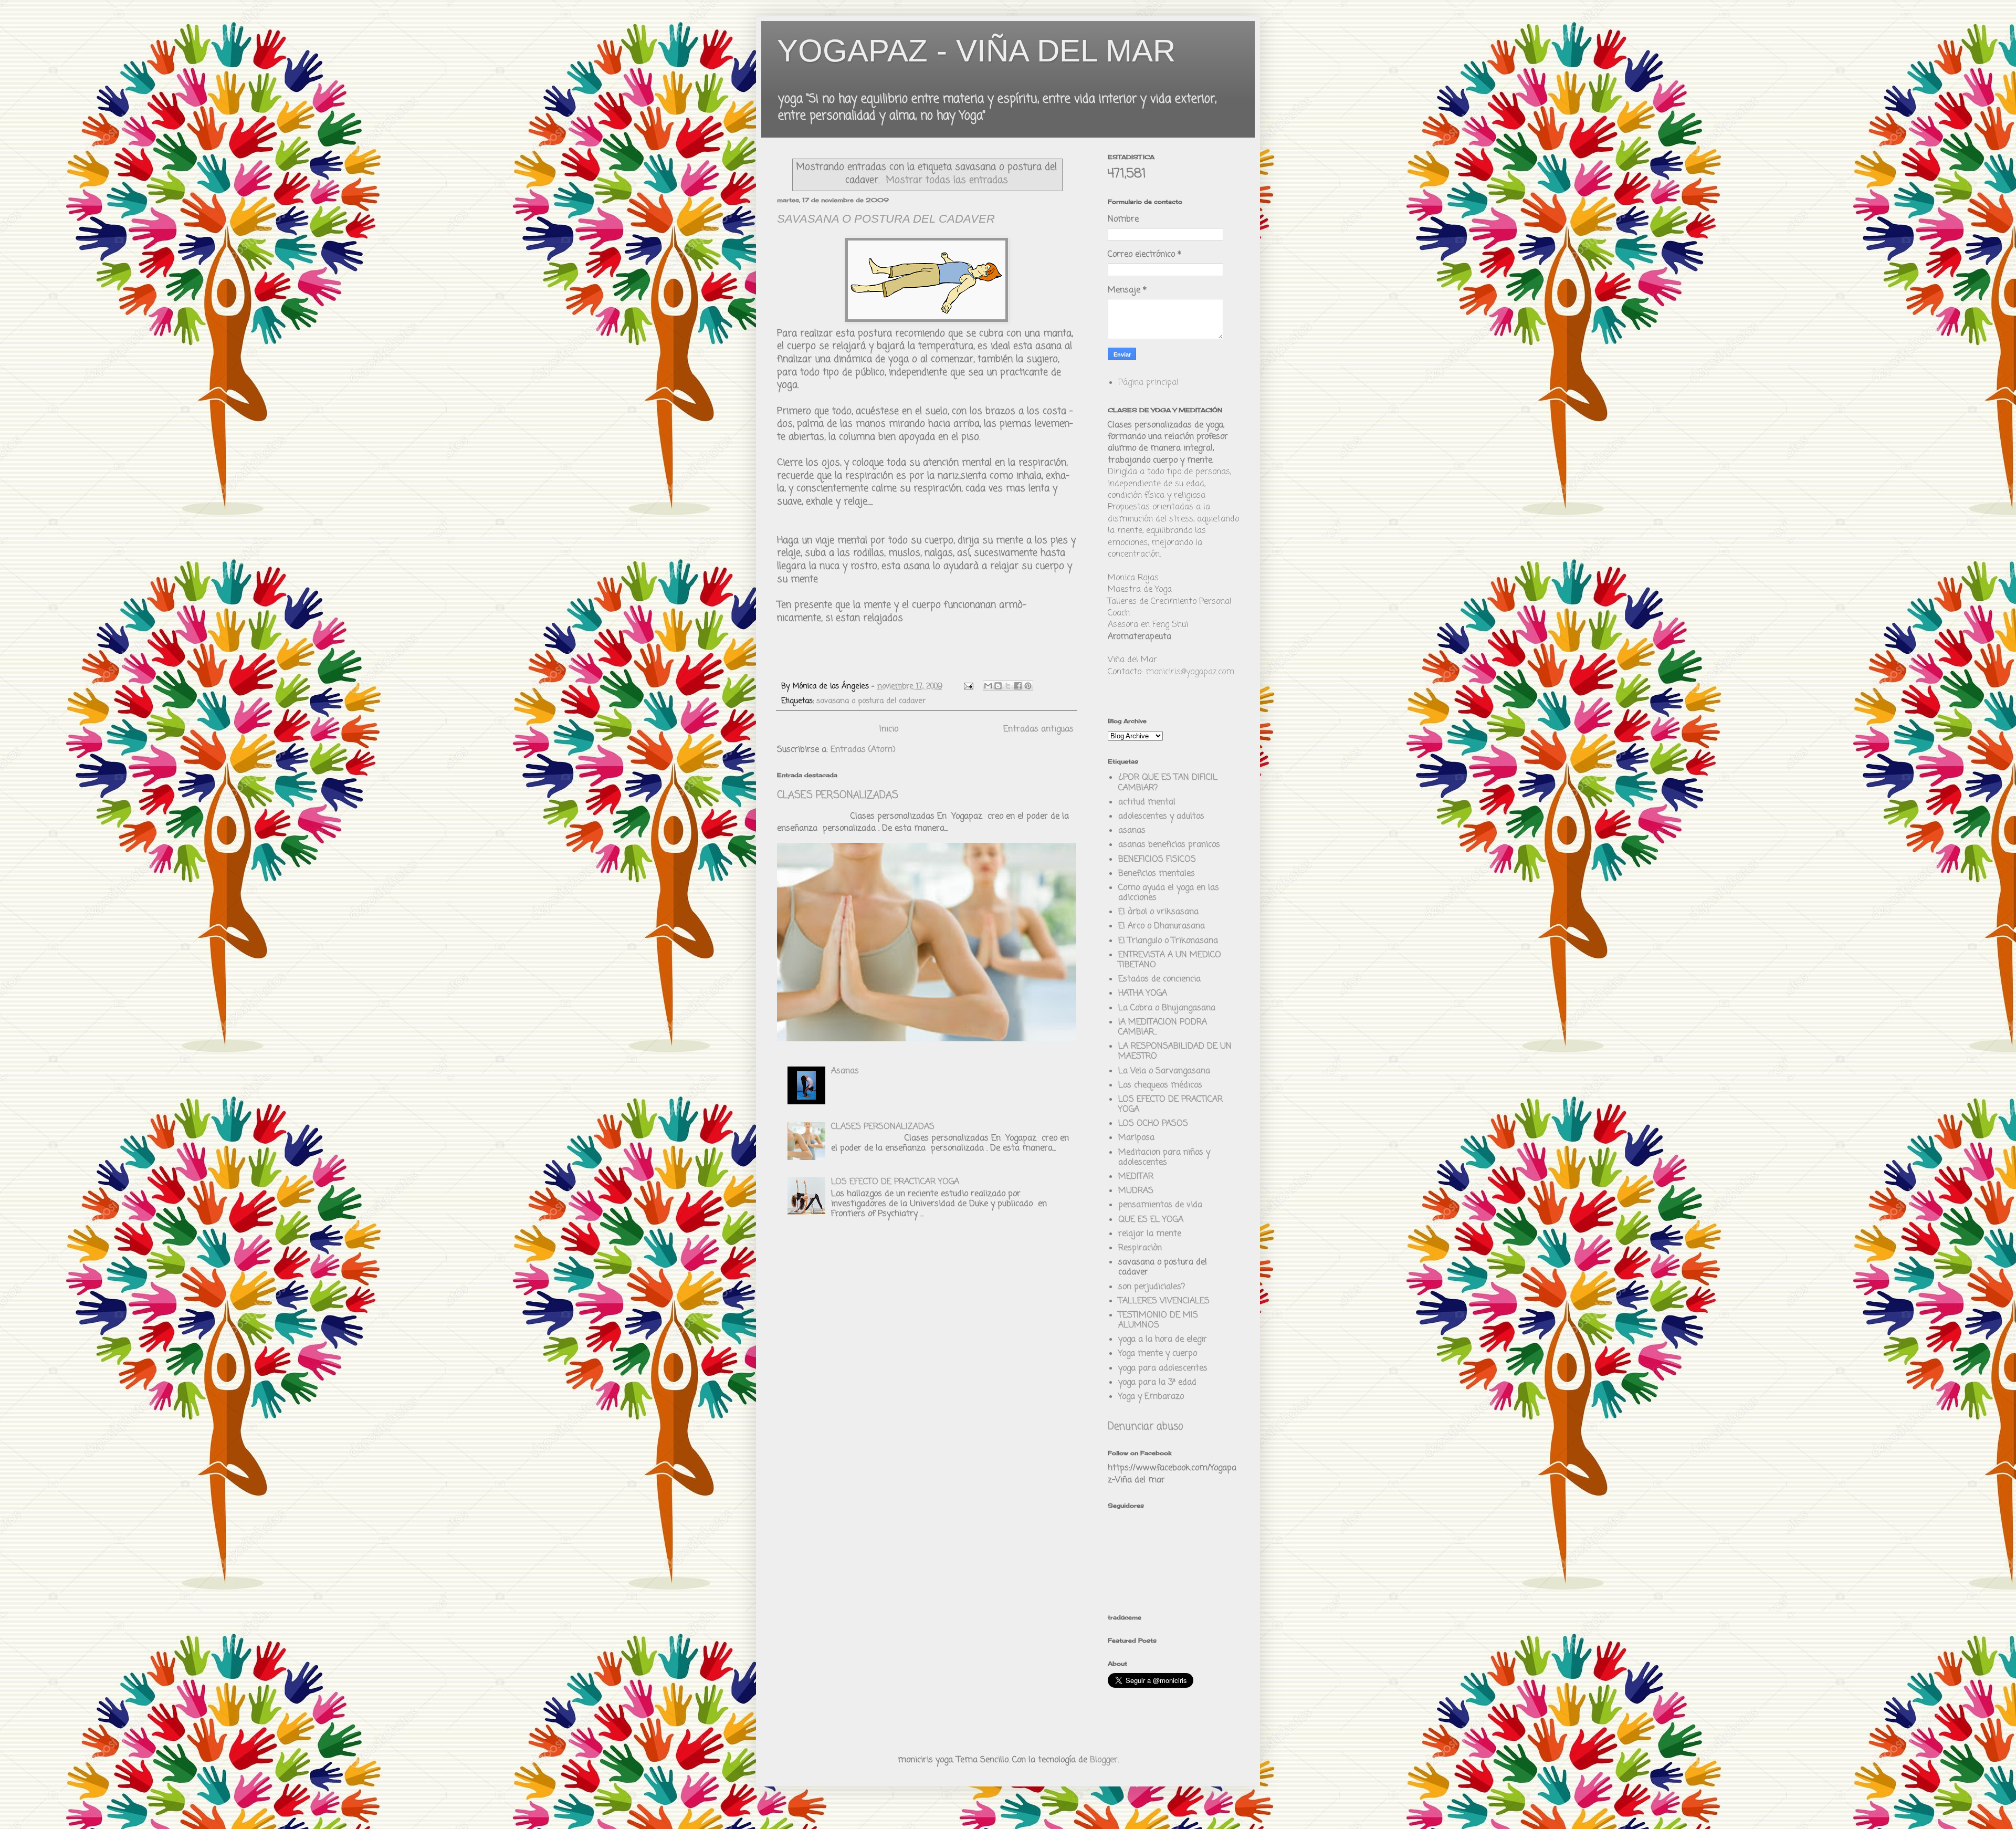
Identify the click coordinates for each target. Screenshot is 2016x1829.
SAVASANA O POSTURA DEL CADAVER (886, 219)
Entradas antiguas (1038, 729)
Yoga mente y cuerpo (1158, 1354)
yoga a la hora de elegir (1163, 1340)
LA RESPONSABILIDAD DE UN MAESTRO (1175, 1052)
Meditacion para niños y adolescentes (1164, 1158)
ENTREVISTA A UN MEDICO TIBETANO (1170, 960)
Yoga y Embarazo (1151, 1397)
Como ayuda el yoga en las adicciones (1169, 893)
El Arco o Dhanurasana (1162, 926)
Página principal (1148, 383)
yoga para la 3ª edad (1157, 1383)
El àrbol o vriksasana (1158, 912)
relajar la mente (1150, 1234)
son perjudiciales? (1152, 1287)
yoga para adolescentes (1163, 1368)
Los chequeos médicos (1160, 1085)
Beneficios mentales (1157, 874)
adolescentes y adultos (1161, 817)
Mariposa (1136, 1138)
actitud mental (1147, 802)
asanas (1132, 831)
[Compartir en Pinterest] (1028, 686)
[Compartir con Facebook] (1018, 686)
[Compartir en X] (1008, 686)
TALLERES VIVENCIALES (1164, 1301)
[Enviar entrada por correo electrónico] (968, 686)
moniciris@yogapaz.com (1190, 672)
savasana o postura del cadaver (871, 701)
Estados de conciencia (1159, 979)
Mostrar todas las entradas (947, 180)
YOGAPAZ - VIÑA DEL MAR (976, 51)
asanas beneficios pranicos (1169, 845)
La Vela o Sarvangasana (1164, 1071)
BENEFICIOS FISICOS (1157, 860)
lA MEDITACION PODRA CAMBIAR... (1163, 1027)
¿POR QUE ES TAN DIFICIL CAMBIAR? (1168, 783)
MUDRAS (1136, 1191)
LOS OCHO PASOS (1153, 1124)
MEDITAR (1136, 1177)
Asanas (845, 1071)
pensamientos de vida (1160, 1205)
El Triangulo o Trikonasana (1168, 941)
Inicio (889, 729)
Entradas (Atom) (863, 750)
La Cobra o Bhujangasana (1167, 1008)
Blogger (1104, 1760)
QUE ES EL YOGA (1151, 1220)
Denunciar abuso (1145, 1427)
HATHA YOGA (1143, 994)
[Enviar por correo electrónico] (988, 686)
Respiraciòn (1140, 1248)
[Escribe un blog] (998, 686)
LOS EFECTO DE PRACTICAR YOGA (895, 1182)
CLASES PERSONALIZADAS (838, 796)
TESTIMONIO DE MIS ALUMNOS (1158, 1320)
